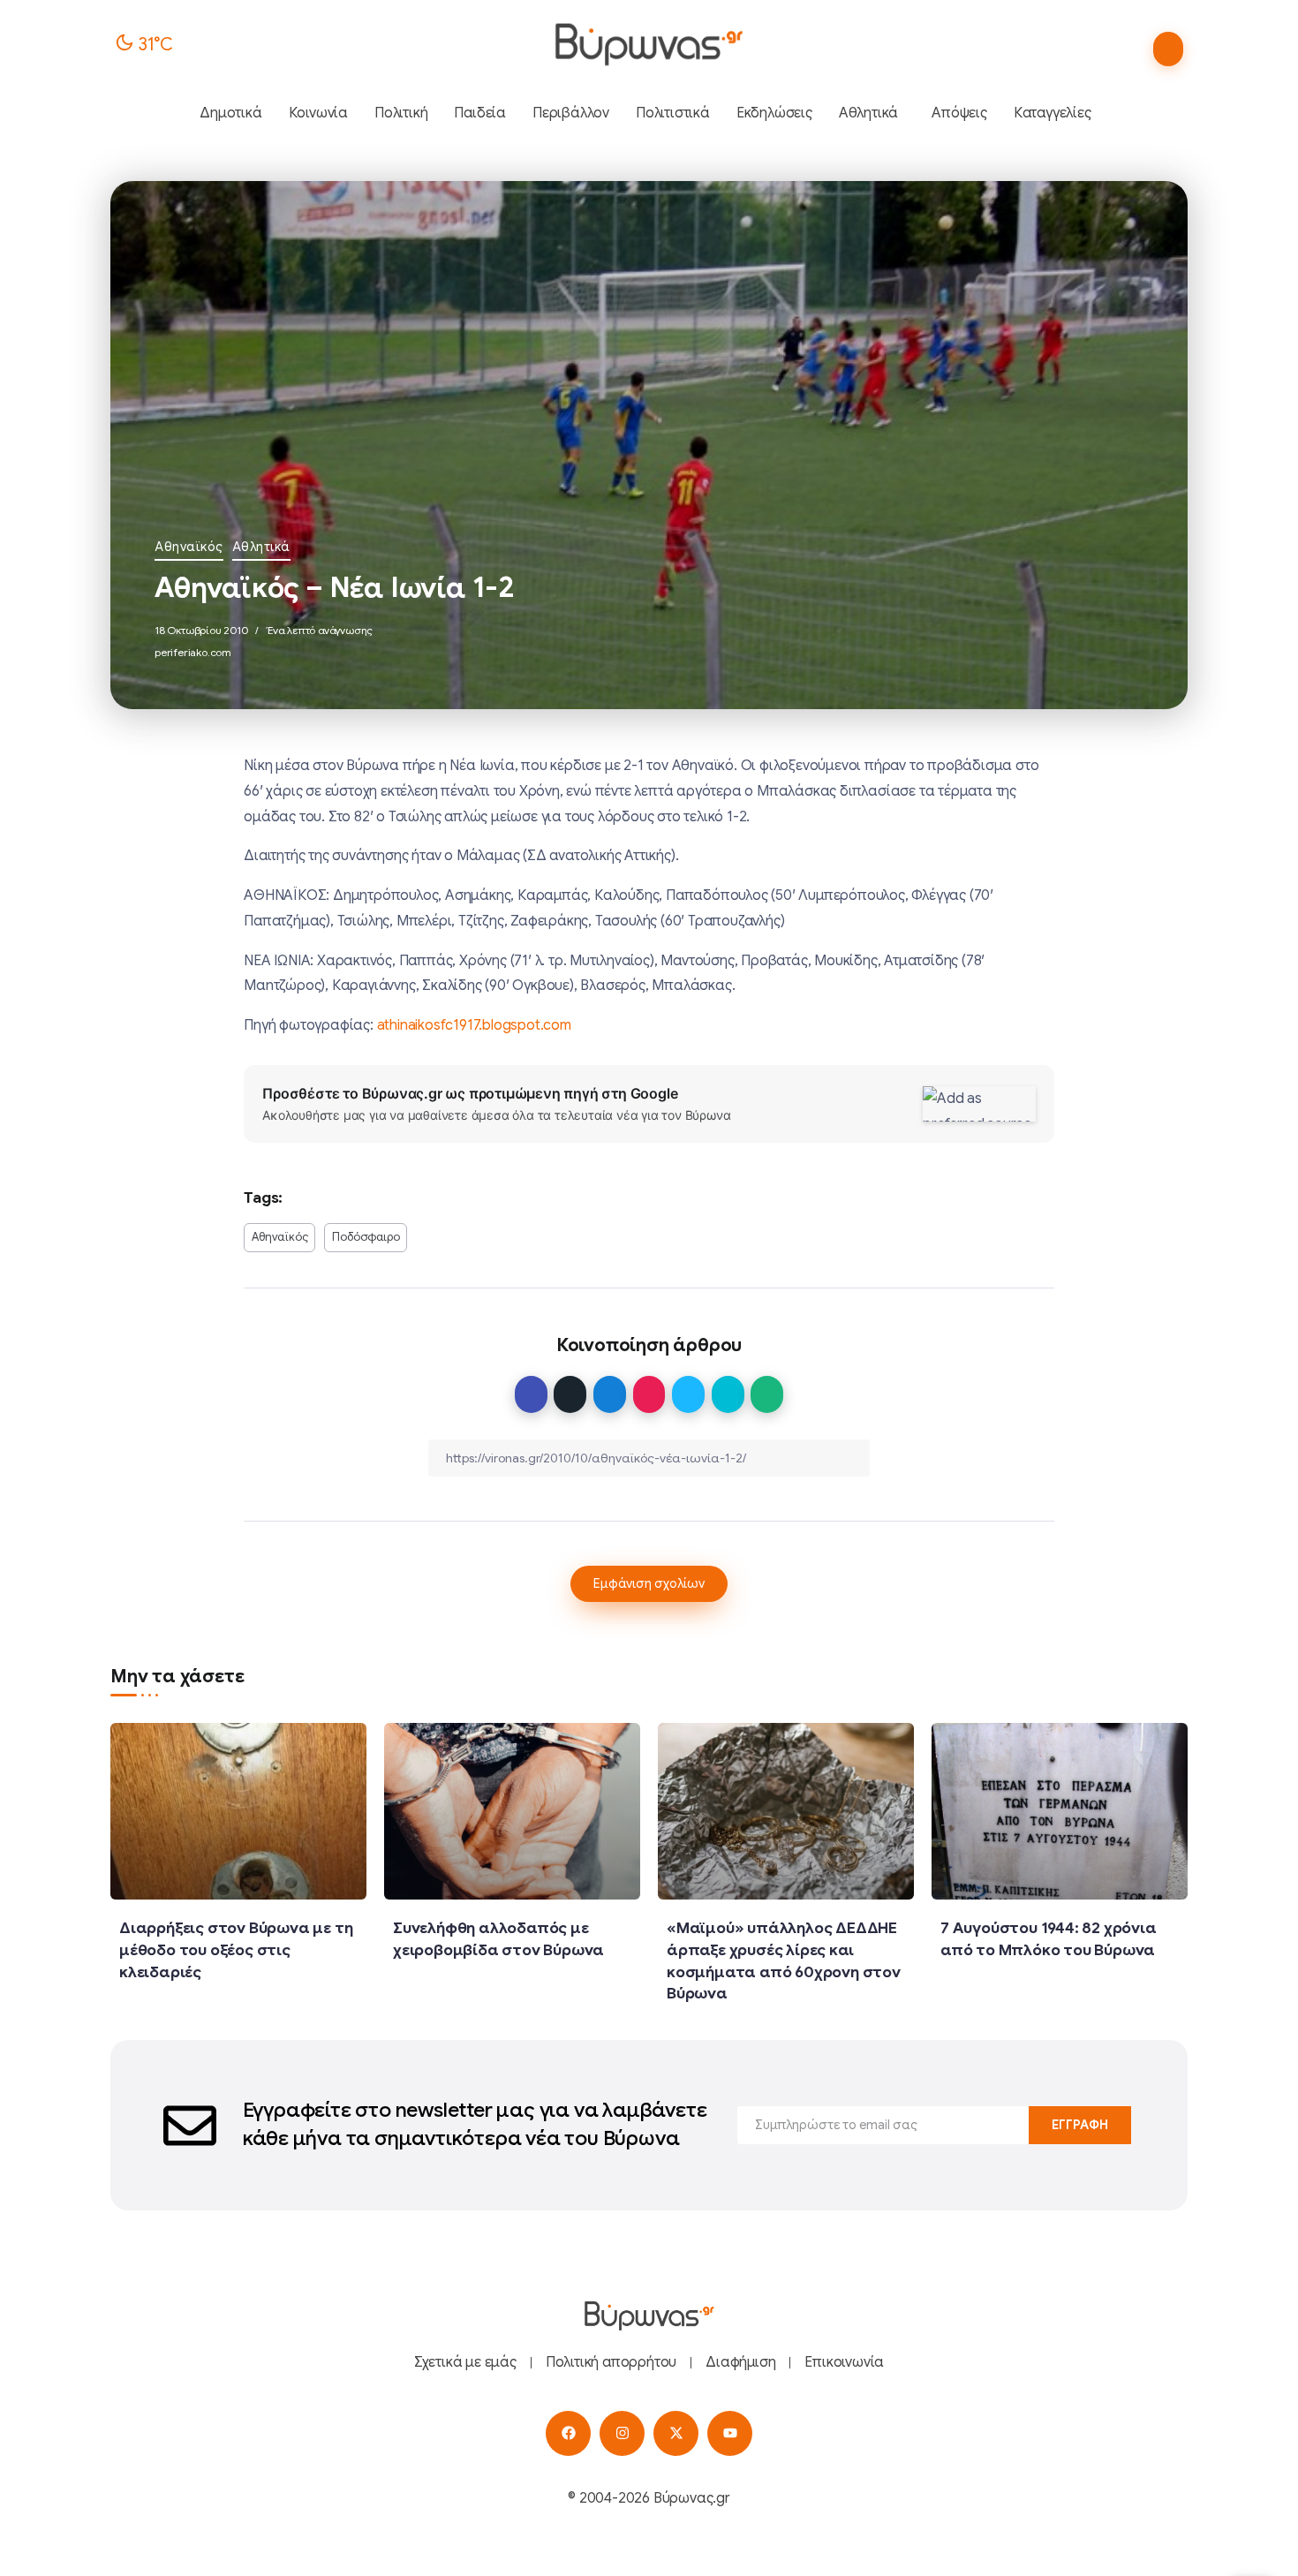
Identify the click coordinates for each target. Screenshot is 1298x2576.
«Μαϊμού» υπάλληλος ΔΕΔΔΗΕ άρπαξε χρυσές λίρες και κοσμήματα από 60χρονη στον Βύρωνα (784, 1960)
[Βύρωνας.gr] (649, 44)
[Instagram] (622, 2433)
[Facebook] (568, 2433)
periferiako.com (193, 652)
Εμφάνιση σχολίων (649, 1583)
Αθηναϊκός (189, 547)
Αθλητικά (261, 547)
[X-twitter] (676, 2433)
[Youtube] (730, 2433)
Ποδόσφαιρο (366, 1237)
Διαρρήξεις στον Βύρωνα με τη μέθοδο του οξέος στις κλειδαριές (236, 1949)
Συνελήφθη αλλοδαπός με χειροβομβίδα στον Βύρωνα (498, 1939)
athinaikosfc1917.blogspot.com (474, 1025)
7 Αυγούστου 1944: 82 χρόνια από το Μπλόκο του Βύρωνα (1049, 1939)
